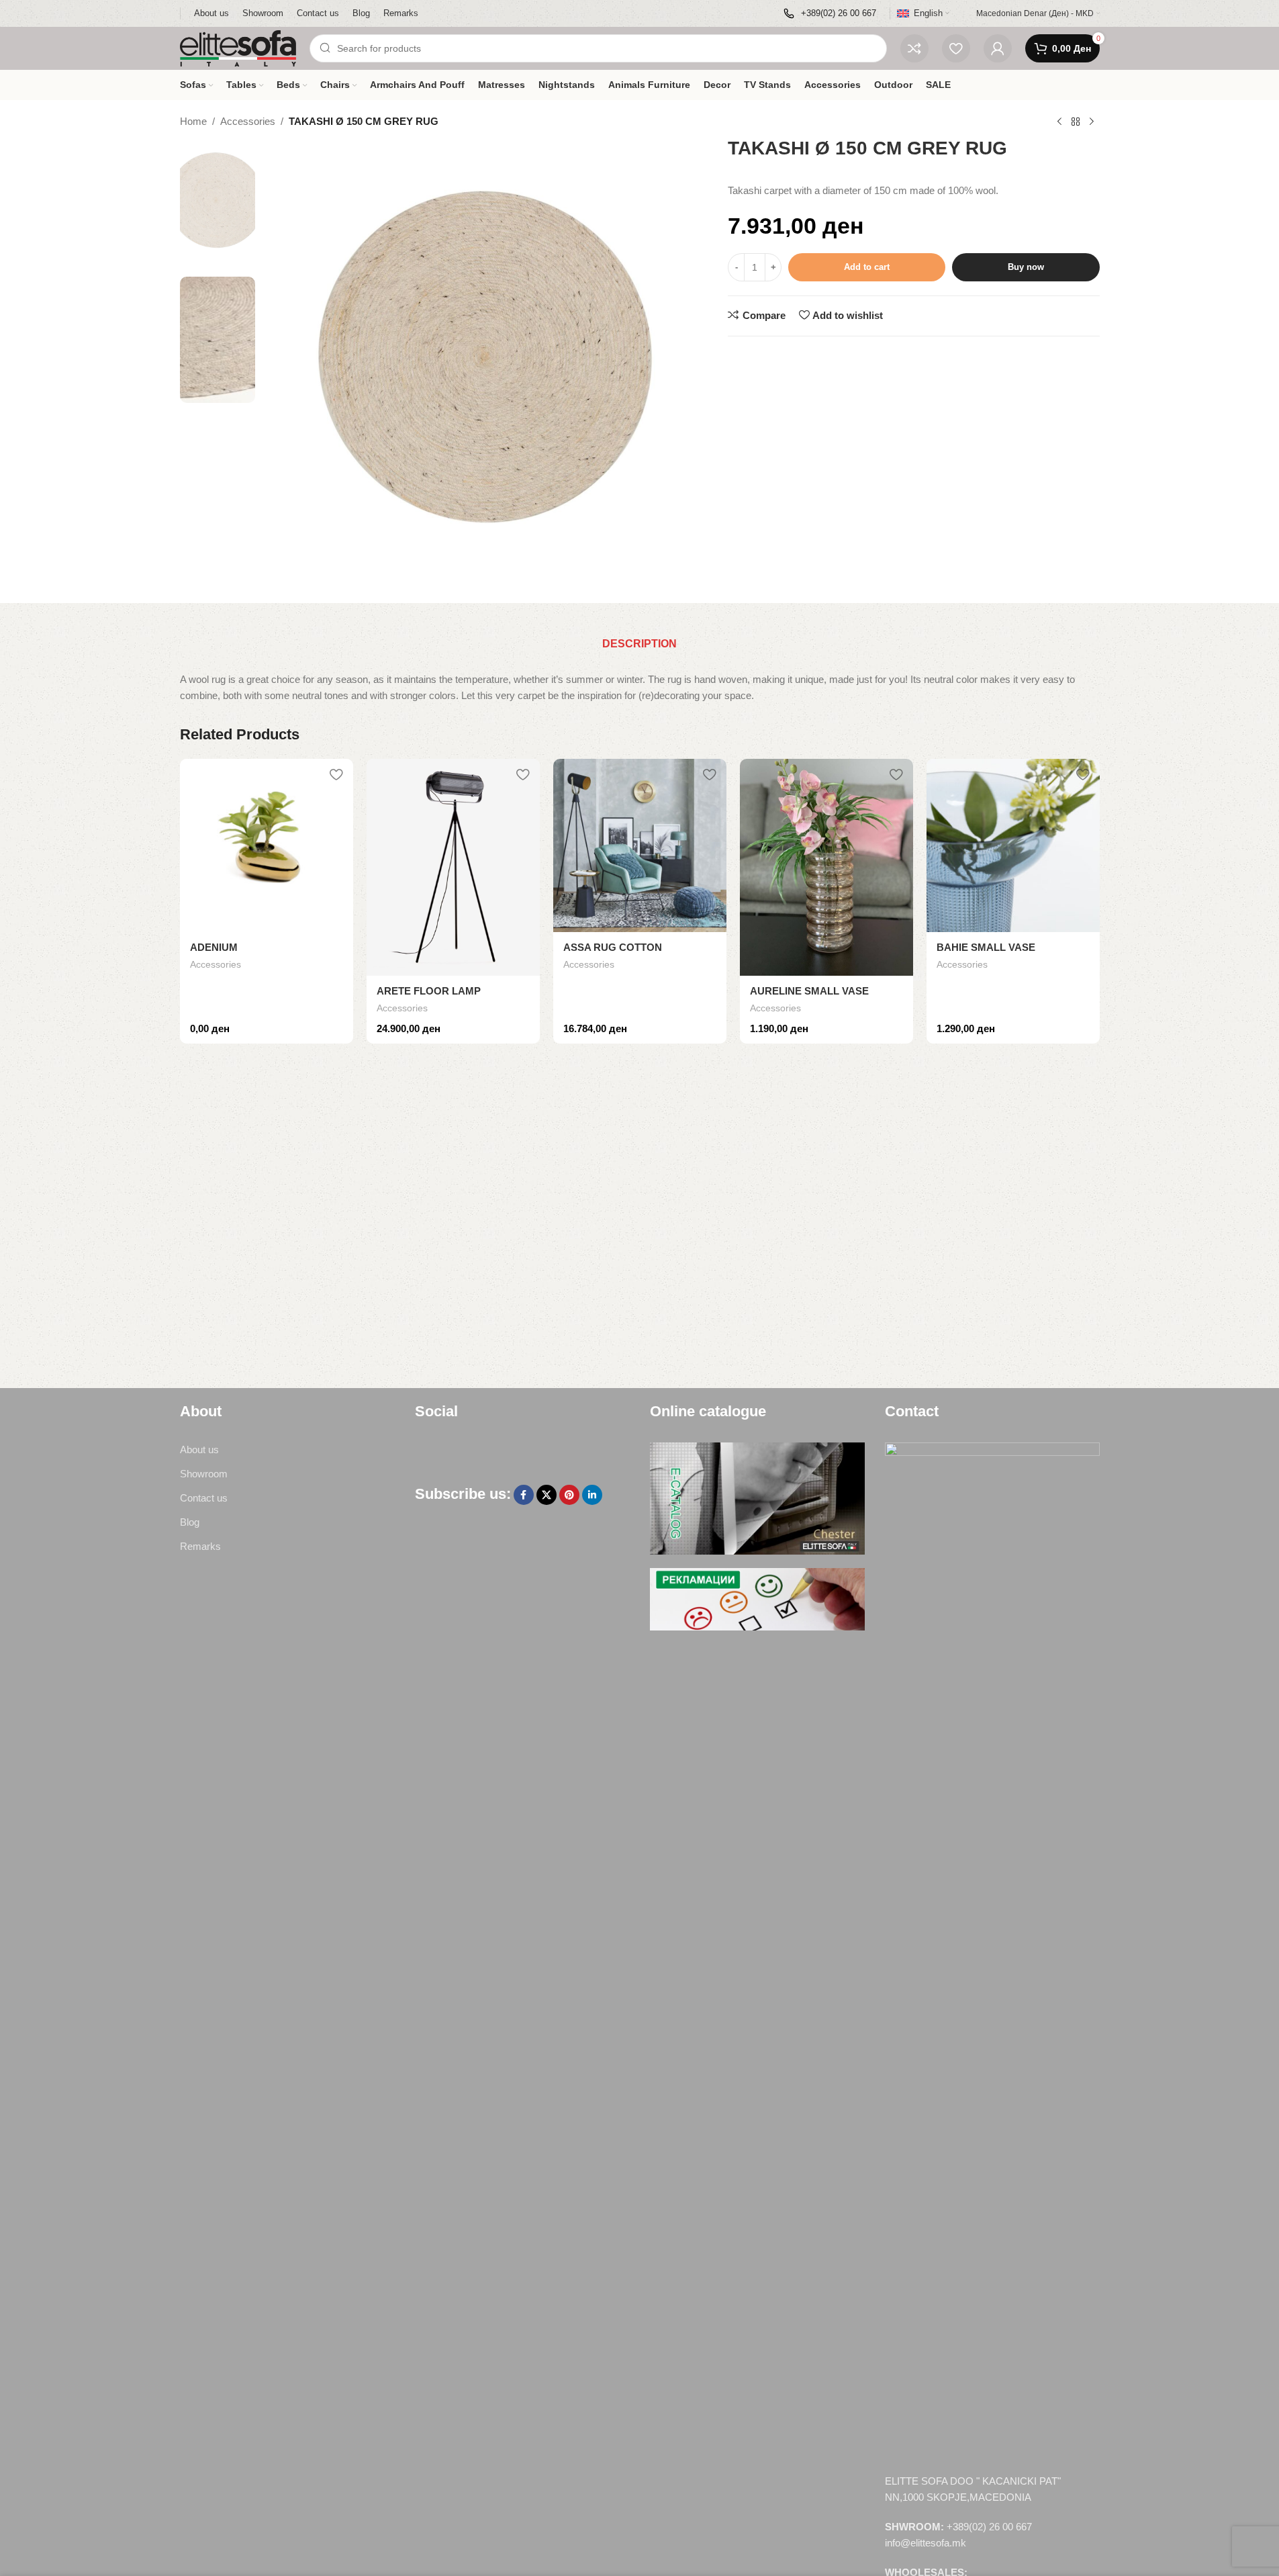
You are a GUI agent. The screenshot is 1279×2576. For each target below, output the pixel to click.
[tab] (639, 644)
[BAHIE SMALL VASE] (1013, 845)
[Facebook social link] (524, 1495)
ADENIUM (214, 947)
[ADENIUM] (267, 845)
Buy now (1026, 267)
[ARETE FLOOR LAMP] (453, 867)
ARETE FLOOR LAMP (429, 991)
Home (193, 121)
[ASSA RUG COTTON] (640, 845)
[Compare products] (914, 48)
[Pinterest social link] (569, 1495)
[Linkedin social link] (592, 1495)
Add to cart (867, 267)
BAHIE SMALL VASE (986, 947)
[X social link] (547, 1495)
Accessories (248, 121)
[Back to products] (1076, 122)
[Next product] (1092, 122)
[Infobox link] (830, 14)
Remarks (200, 1546)
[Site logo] (238, 47)
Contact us (204, 1498)
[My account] (998, 48)
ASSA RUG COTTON (613, 947)
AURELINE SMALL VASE (809, 991)
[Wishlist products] (956, 48)
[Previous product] (1059, 122)
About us (199, 1450)
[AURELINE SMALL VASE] (826, 867)
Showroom (204, 1474)
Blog (190, 1522)
